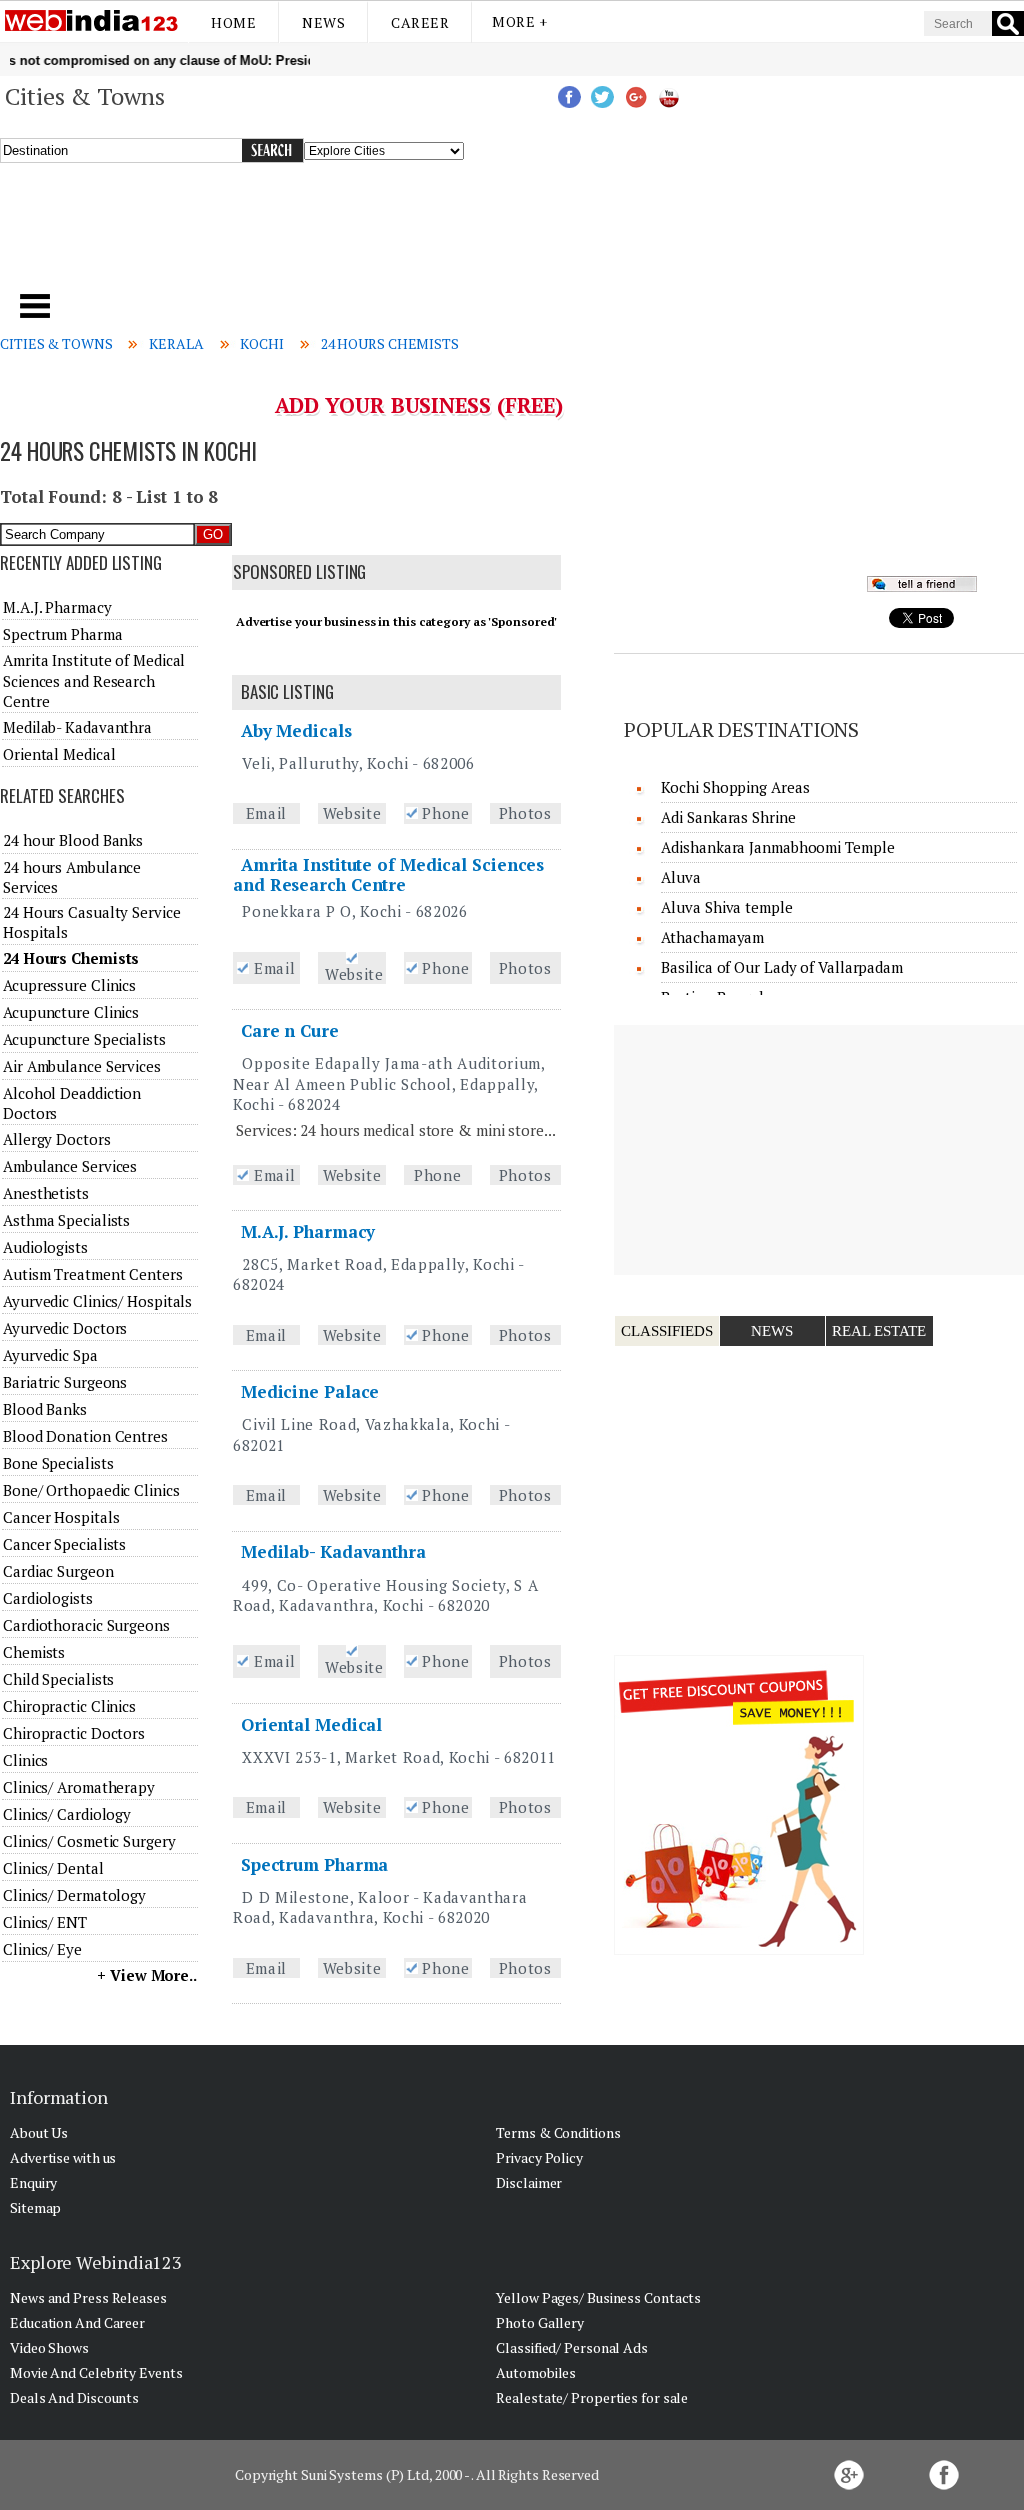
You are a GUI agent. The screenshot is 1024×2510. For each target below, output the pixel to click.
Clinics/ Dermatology (74, 1895)
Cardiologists (48, 1598)
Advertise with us (63, 2157)
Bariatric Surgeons (65, 1382)
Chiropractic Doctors (74, 1733)
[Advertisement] (348, 239)
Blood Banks (45, 1409)
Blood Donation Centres (85, 1436)
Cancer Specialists (64, 1544)
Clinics (25, 1760)
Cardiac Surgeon (58, 1571)
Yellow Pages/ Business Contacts (598, 2297)
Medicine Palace (310, 1391)
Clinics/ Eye (42, 1949)
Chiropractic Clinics (69, 1706)
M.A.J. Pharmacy (308, 1231)
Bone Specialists (58, 1463)
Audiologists (45, 1247)
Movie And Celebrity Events (96, 2372)
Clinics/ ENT (45, 1922)
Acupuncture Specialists (84, 1039)
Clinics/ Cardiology (67, 1814)
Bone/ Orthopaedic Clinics (91, 1490)
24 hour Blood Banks (73, 840)
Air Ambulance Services (82, 1066)
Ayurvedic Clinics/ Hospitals (97, 1301)
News (323, 22)
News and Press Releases (88, 2297)
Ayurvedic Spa (50, 1355)
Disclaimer (529, 2182)
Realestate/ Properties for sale (592, 2397)
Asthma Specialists (66, 1220)
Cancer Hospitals (61, 1517)
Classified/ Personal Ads (572, 2347)
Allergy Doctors (57, 1139)
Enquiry (33, 2182)
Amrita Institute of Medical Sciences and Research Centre (388, 874)
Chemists (34, 1652)
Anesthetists (46, 1193)
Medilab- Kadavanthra (333, 1551)
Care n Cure (290, 1030)
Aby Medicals (296, 730)
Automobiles (536, 2372)
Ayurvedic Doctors (65, 1328)
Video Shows (49, 2347)
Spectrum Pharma (315, 1864)
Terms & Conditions (558, 2132)
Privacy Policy (539, 2157)
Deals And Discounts (74, 2397)
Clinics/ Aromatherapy (79, 1787)
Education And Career (77, 2322)
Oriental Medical (311, 1724)
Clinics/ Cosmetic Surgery (89, 1841)
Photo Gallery (540, 2322)
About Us (39, 2132)
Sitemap (35, 2207)
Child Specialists (58, 1679)
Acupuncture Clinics (71, 1012)
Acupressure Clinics (69, 985)
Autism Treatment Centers (93, 1274)
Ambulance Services (70, 1166)
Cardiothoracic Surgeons (86, 1625)
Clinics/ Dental (53, 1868)
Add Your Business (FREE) (419, 405)
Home (233, 22)
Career (420, 22)
